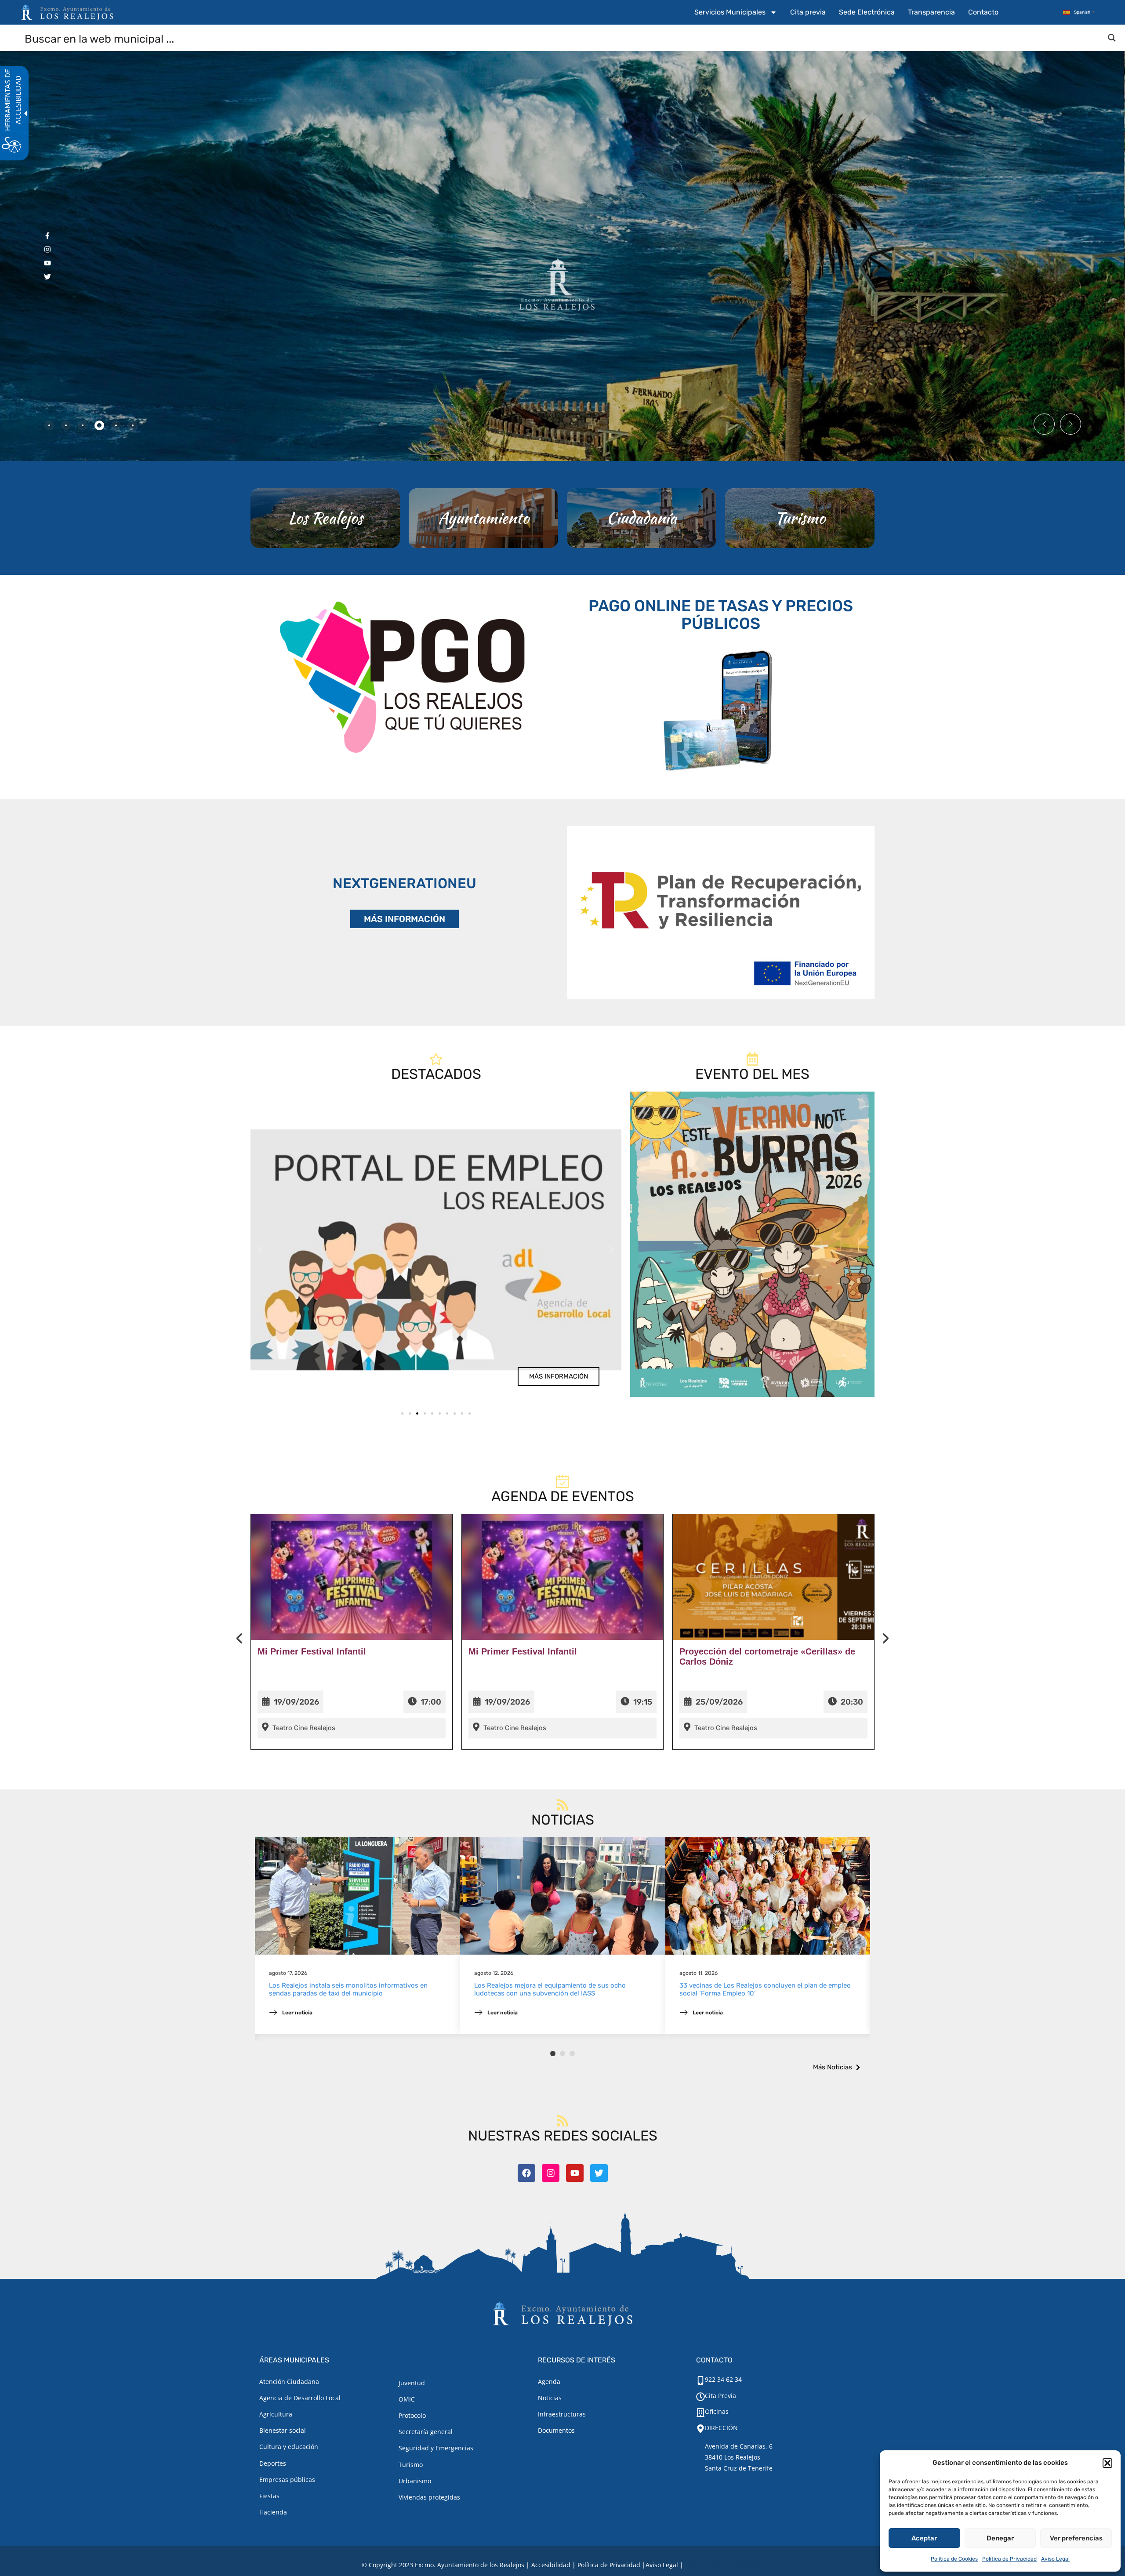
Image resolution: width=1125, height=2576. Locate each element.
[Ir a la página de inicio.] (67, 12)
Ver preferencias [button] (1076, 2538)
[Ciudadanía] (642, 518)
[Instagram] (551, 2173)
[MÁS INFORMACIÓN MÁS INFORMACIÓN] (721, 912)
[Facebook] (526, 2173)
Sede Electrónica (867, 12)
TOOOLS (749, 2565)
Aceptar (924, 2538)
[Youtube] (575, 2173)
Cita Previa (720, 2396)
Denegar (1000, 2538)
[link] (436, 1250)
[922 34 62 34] (700, 2380)
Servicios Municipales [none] (730, 12)
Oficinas (717, 2411)
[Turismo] (800, 518)
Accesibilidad (551, 2565)
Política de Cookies (954, 2559)
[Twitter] (599, 2173)
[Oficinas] (700, 2413)
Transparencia (931, 12)
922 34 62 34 (723, 2379)
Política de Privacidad (1009, 2559)
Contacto (983, 12)
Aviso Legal (1055, 2559)
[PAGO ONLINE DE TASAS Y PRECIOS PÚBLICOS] (721, 709)
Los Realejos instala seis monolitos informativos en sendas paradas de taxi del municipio (348, 1989)
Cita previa (808, 12)
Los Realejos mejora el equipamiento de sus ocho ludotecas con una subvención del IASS (550, 1989)
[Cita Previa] (700, 2397)
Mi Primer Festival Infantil (312, 1651)
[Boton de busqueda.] (1112, 38)
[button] (1107, 2463)
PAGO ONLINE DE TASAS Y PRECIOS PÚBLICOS (721, 615)
